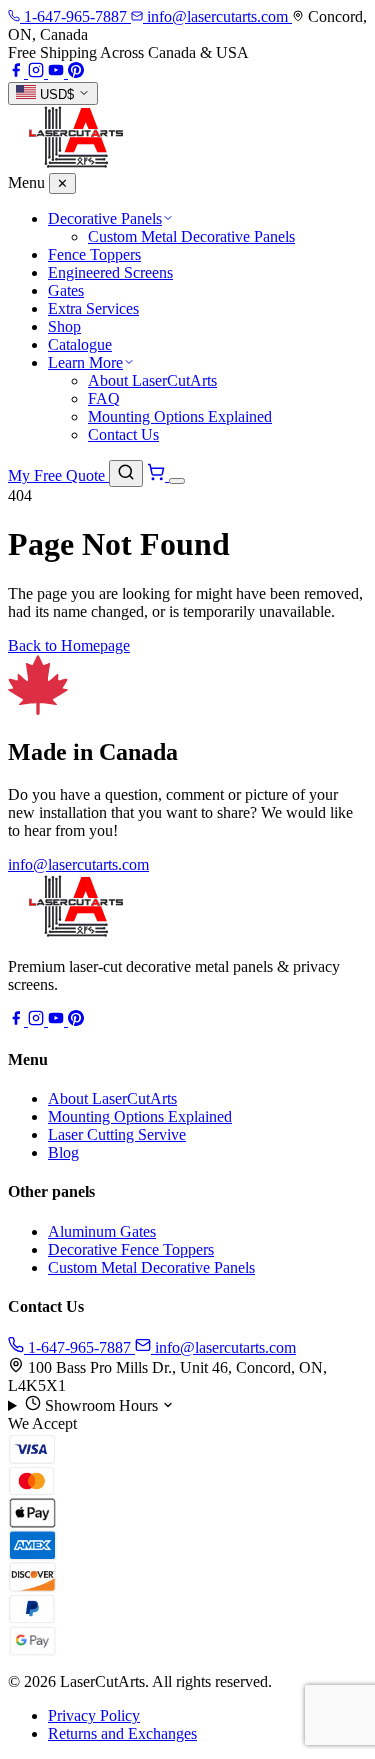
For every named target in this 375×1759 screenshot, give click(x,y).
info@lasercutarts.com (78, 864)
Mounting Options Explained (140, 1116)
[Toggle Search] (126, 473)
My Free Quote (58, 475)
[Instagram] (38, 72)
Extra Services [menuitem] (93, 308)
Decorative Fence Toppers (131, 1249)
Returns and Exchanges (122, 1733)
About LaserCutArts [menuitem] (152, 380)
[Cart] (158, 475)
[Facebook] (18, 72)
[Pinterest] (76, 72)
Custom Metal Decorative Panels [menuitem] (191, 236)
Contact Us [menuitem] (123, 434)
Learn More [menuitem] (85, 362)
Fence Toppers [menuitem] (94, 254)
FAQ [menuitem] (104, 398)
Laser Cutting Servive (117, 1134)
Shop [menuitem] (64, 326)
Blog (63, 1152)
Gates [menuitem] (66, 290)
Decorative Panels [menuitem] (105, 218)
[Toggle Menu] (177, 481)
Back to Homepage (69, 645)
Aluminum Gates (102, 1231)
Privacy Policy (94, 1715)
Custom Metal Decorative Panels (151, 1267)
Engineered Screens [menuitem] (110, 272)
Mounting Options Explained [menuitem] (180, 416)
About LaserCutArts (112, 1098)
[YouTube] (58, 72)
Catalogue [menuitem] (80, 344)
